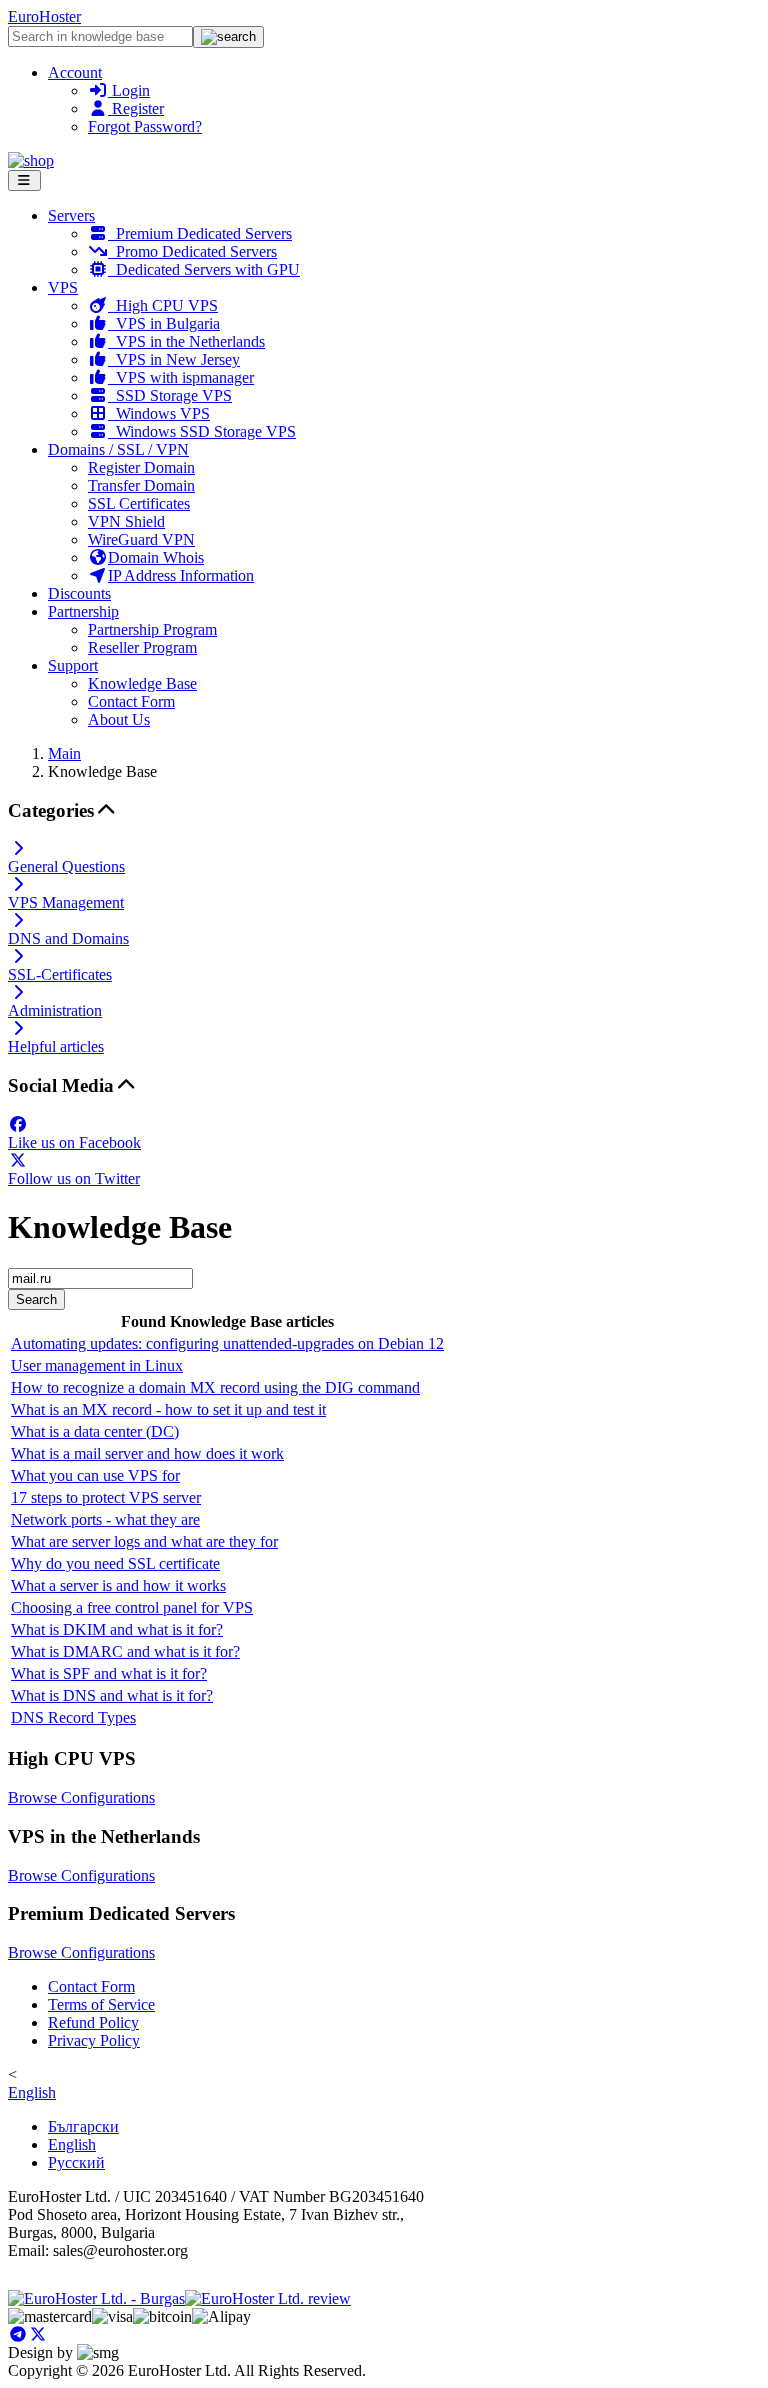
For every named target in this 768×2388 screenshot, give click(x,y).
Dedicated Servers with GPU (204, 269)
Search (36, 1299)
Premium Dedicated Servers (200, 233)
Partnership (83, 611)
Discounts (79, 593)
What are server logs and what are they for (144, 1541)
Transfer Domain (141, 485)
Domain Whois (156, 557)
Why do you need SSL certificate (115, 1563)
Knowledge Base (142, 683)
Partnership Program (152, 629)
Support (73, 665)
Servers (71, 215)
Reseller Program (142, 647)
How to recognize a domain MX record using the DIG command (215, 1387)
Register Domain (141, 467)
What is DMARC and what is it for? (125, 1651)
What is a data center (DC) (95, 1431)
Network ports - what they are (105, 1519)
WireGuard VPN (141, 539)
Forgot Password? (145, 126)
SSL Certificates (139, 503)
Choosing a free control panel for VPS (132, 1607)
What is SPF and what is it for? (109, 1673)
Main (64, 753)
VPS (63, 287)
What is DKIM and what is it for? (117, 1629)
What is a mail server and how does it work (147, 1453)
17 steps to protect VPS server (106, 1497)
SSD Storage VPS (170, 395)
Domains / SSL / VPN (118, 449)
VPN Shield (126, 521)
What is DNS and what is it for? (112, 1695)
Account (75, 72)
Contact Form (131, 701)
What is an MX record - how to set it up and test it (168, 1409)
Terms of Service (101, 2004)
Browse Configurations (81, 1797)
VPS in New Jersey (174, 359)
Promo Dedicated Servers (192, 251)
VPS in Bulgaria (164, 323)
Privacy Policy (94, 2040)
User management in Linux (97, 1365)
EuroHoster (44, 16)
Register (136, 108)
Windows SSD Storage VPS (202, 431)
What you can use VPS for (95, 1475)
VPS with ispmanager (181, 377)
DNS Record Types (73, 1717)
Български (83, 2126)
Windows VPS (159, 413)
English (32, 2092)
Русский (76, 2162)
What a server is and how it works (118, 1585)
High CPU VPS (163, 305)
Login (129, 90)
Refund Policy (93, 2022)
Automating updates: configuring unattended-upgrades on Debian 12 (227, 1343)
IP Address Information (181, 575)
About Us (119, 719)
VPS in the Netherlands (186, 341)
